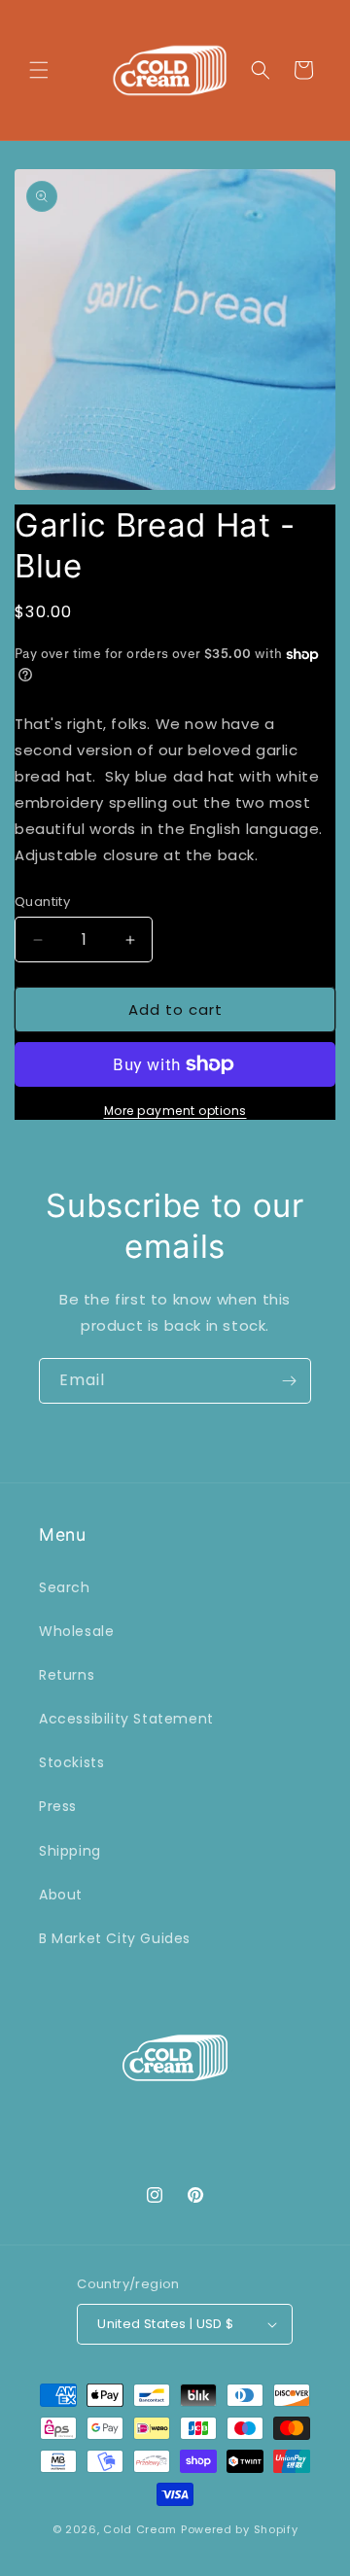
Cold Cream (140, 2529)
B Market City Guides (115, 1938)
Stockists (71, 1762)
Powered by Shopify (240, 2529)
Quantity (42, 902)
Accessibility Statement (126, 1719)
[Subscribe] (289, 1381)
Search (65, 1587)
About (61, 1895)
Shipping (70, 1851)
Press (58, 1806)
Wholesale (76, 1631)
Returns (67, 1675)
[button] (39, 70)
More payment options (175, 1111)
